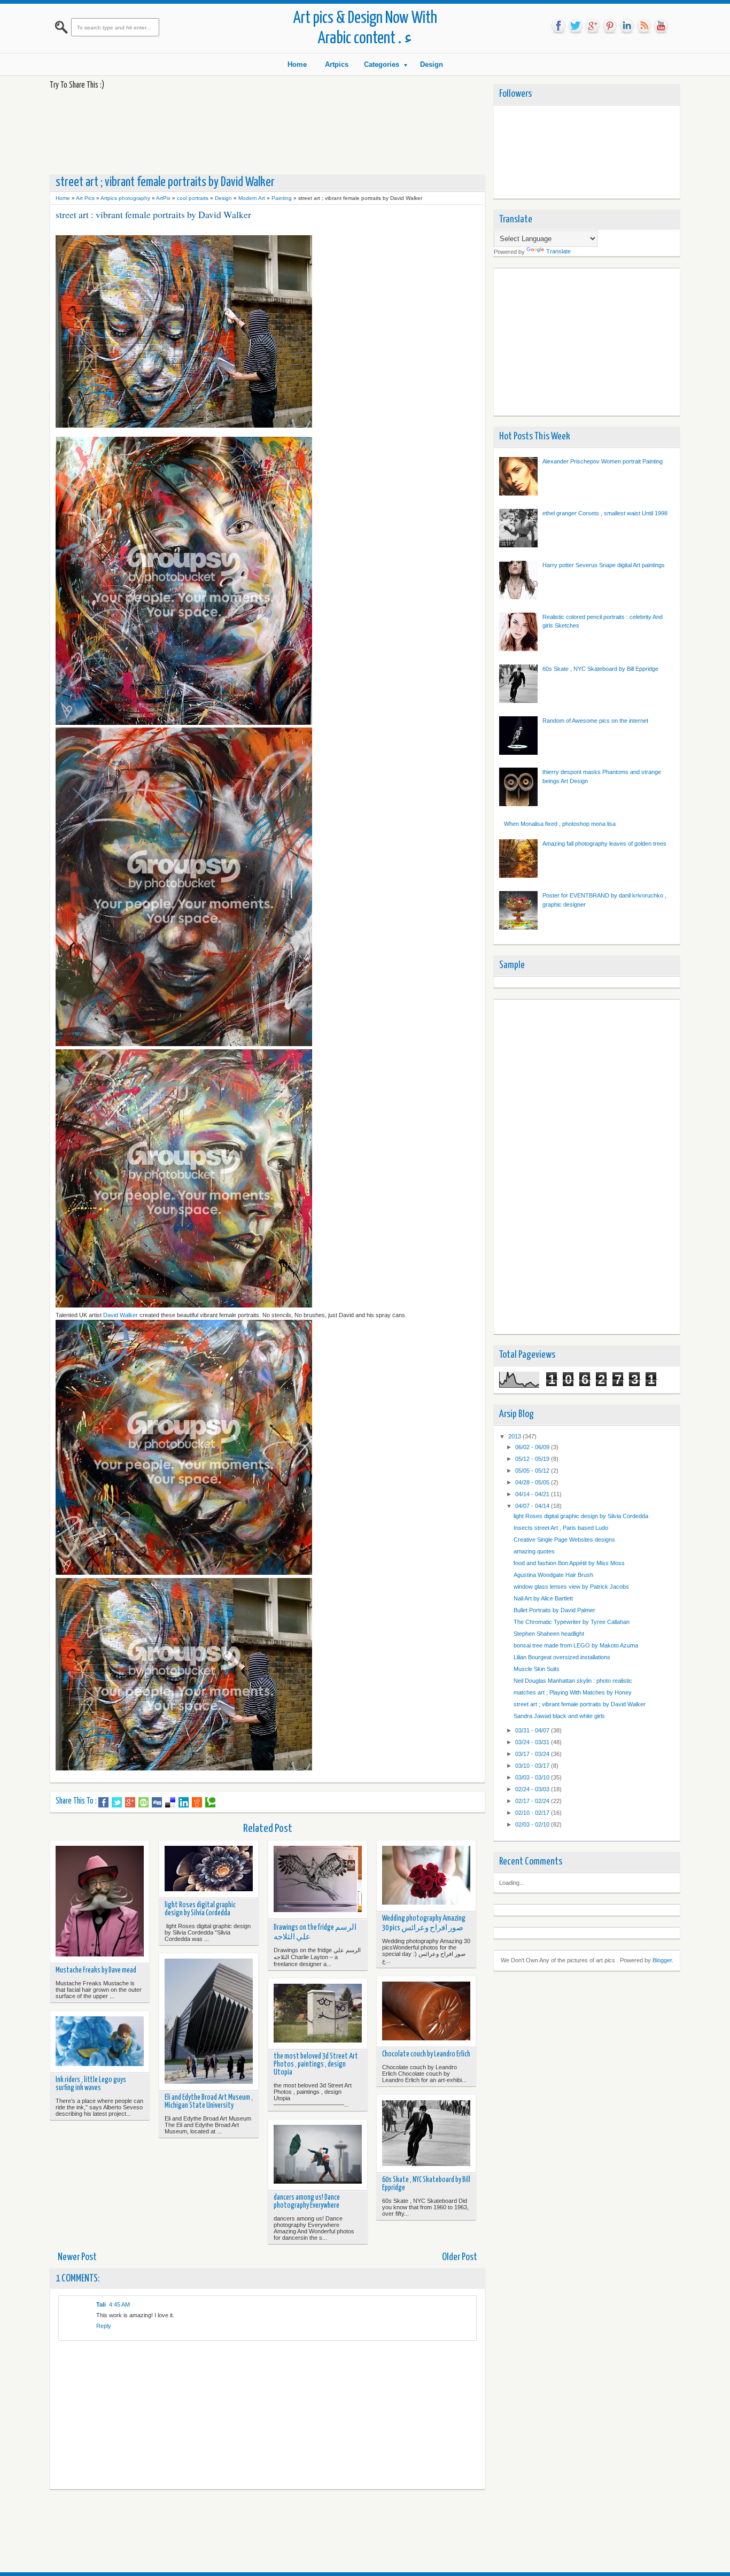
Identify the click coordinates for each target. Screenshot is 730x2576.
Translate (558, 251)
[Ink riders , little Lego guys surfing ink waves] (100, 2042)
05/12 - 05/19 (533, 1459)
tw (576, 26)
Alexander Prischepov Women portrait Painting (603, 461)
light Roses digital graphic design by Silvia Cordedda (200, 1909)
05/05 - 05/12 (533, 1471)
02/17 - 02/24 (533, 1801)
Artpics (337, 64)
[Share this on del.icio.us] (170, 1803)
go (593, 26)
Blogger (662, 1960)
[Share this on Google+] (130, 1803)
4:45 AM (119, 2304)
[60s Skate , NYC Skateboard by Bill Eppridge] (426, 2134)
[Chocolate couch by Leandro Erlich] (426, 2012)
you (661, 26)
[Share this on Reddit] (197, 1803)
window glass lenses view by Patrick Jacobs (571, 1587)
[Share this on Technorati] (210, 1803)
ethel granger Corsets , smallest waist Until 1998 (605, 513)
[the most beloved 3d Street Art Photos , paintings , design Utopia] (318, 2014)
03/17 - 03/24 (533, 1754)
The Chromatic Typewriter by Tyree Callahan (572, 1622)
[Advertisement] (244, 131)
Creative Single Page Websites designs (564, 1540)
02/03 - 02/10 (533, 1824)
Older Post (460, 2257)
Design (432, 64)
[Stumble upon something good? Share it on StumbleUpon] (143, 1803)
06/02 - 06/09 (533, 1447)
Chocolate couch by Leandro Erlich (426, 2054)
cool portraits (193, 198)
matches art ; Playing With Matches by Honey (573, 1692)
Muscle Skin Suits (537, 1669)
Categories (382, 64)
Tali (101, 2304)
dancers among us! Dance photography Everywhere (307, 2202)
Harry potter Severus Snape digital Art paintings (604, 565)
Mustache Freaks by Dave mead (96, 1970)
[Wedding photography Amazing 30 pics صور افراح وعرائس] (426, 1876)
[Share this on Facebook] (103, 1803)
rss (644, 26)
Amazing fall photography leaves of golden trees (604, 844)
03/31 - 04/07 (533, 1730)
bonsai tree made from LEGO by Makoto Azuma (576, 1645)
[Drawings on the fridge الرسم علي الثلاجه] (318, 1879)
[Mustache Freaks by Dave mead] (100, 1902)
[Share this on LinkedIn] (184, 1803)
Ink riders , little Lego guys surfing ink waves (91, 2084)
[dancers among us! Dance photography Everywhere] (318, 2155)
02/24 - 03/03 (533, 1789)
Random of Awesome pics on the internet (595, 721)
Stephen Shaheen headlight (549, 1634)
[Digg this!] (157, 1803)
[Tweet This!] (117, 1803)
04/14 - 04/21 (533, 1494)
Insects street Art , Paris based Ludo (561, 1528)
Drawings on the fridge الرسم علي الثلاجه (315, 1932)
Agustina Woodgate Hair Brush (553, 1575)
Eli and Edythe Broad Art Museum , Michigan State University (209, 2102)
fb (558, 26)
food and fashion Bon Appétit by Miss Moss (569, 1563)
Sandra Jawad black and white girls (559, 1716)
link (627, 26)
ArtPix (163, 198)
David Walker (121, 1315)
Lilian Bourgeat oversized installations (562, 1657)
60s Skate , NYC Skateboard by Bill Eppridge (426, 2184)
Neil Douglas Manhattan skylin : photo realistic (573, 1681)
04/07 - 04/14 (533, 1506)
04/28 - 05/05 (533, 1482)
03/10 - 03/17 (533, 1766)
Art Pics (85, 198)
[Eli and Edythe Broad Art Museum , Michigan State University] (209, 2022)
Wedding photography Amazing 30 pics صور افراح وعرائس (424, 1923)
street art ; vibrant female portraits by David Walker (580, 1704)
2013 (515, 1436)
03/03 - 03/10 (533, 1777)
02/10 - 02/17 (533, 1813)
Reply (104, 2326)
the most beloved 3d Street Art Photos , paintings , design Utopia (316, 2064)
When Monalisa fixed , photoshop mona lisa (560, 824)
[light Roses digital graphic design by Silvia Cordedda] (209, 1869)
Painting (282, 198)
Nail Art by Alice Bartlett (543, 1598)
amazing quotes (534, 1551)
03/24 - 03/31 (533, 1742)
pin (610, 26)
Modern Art (252, 198)
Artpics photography (125, 198)
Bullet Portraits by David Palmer (554, 1610)
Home (297, 64)
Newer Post (77, 2257)
